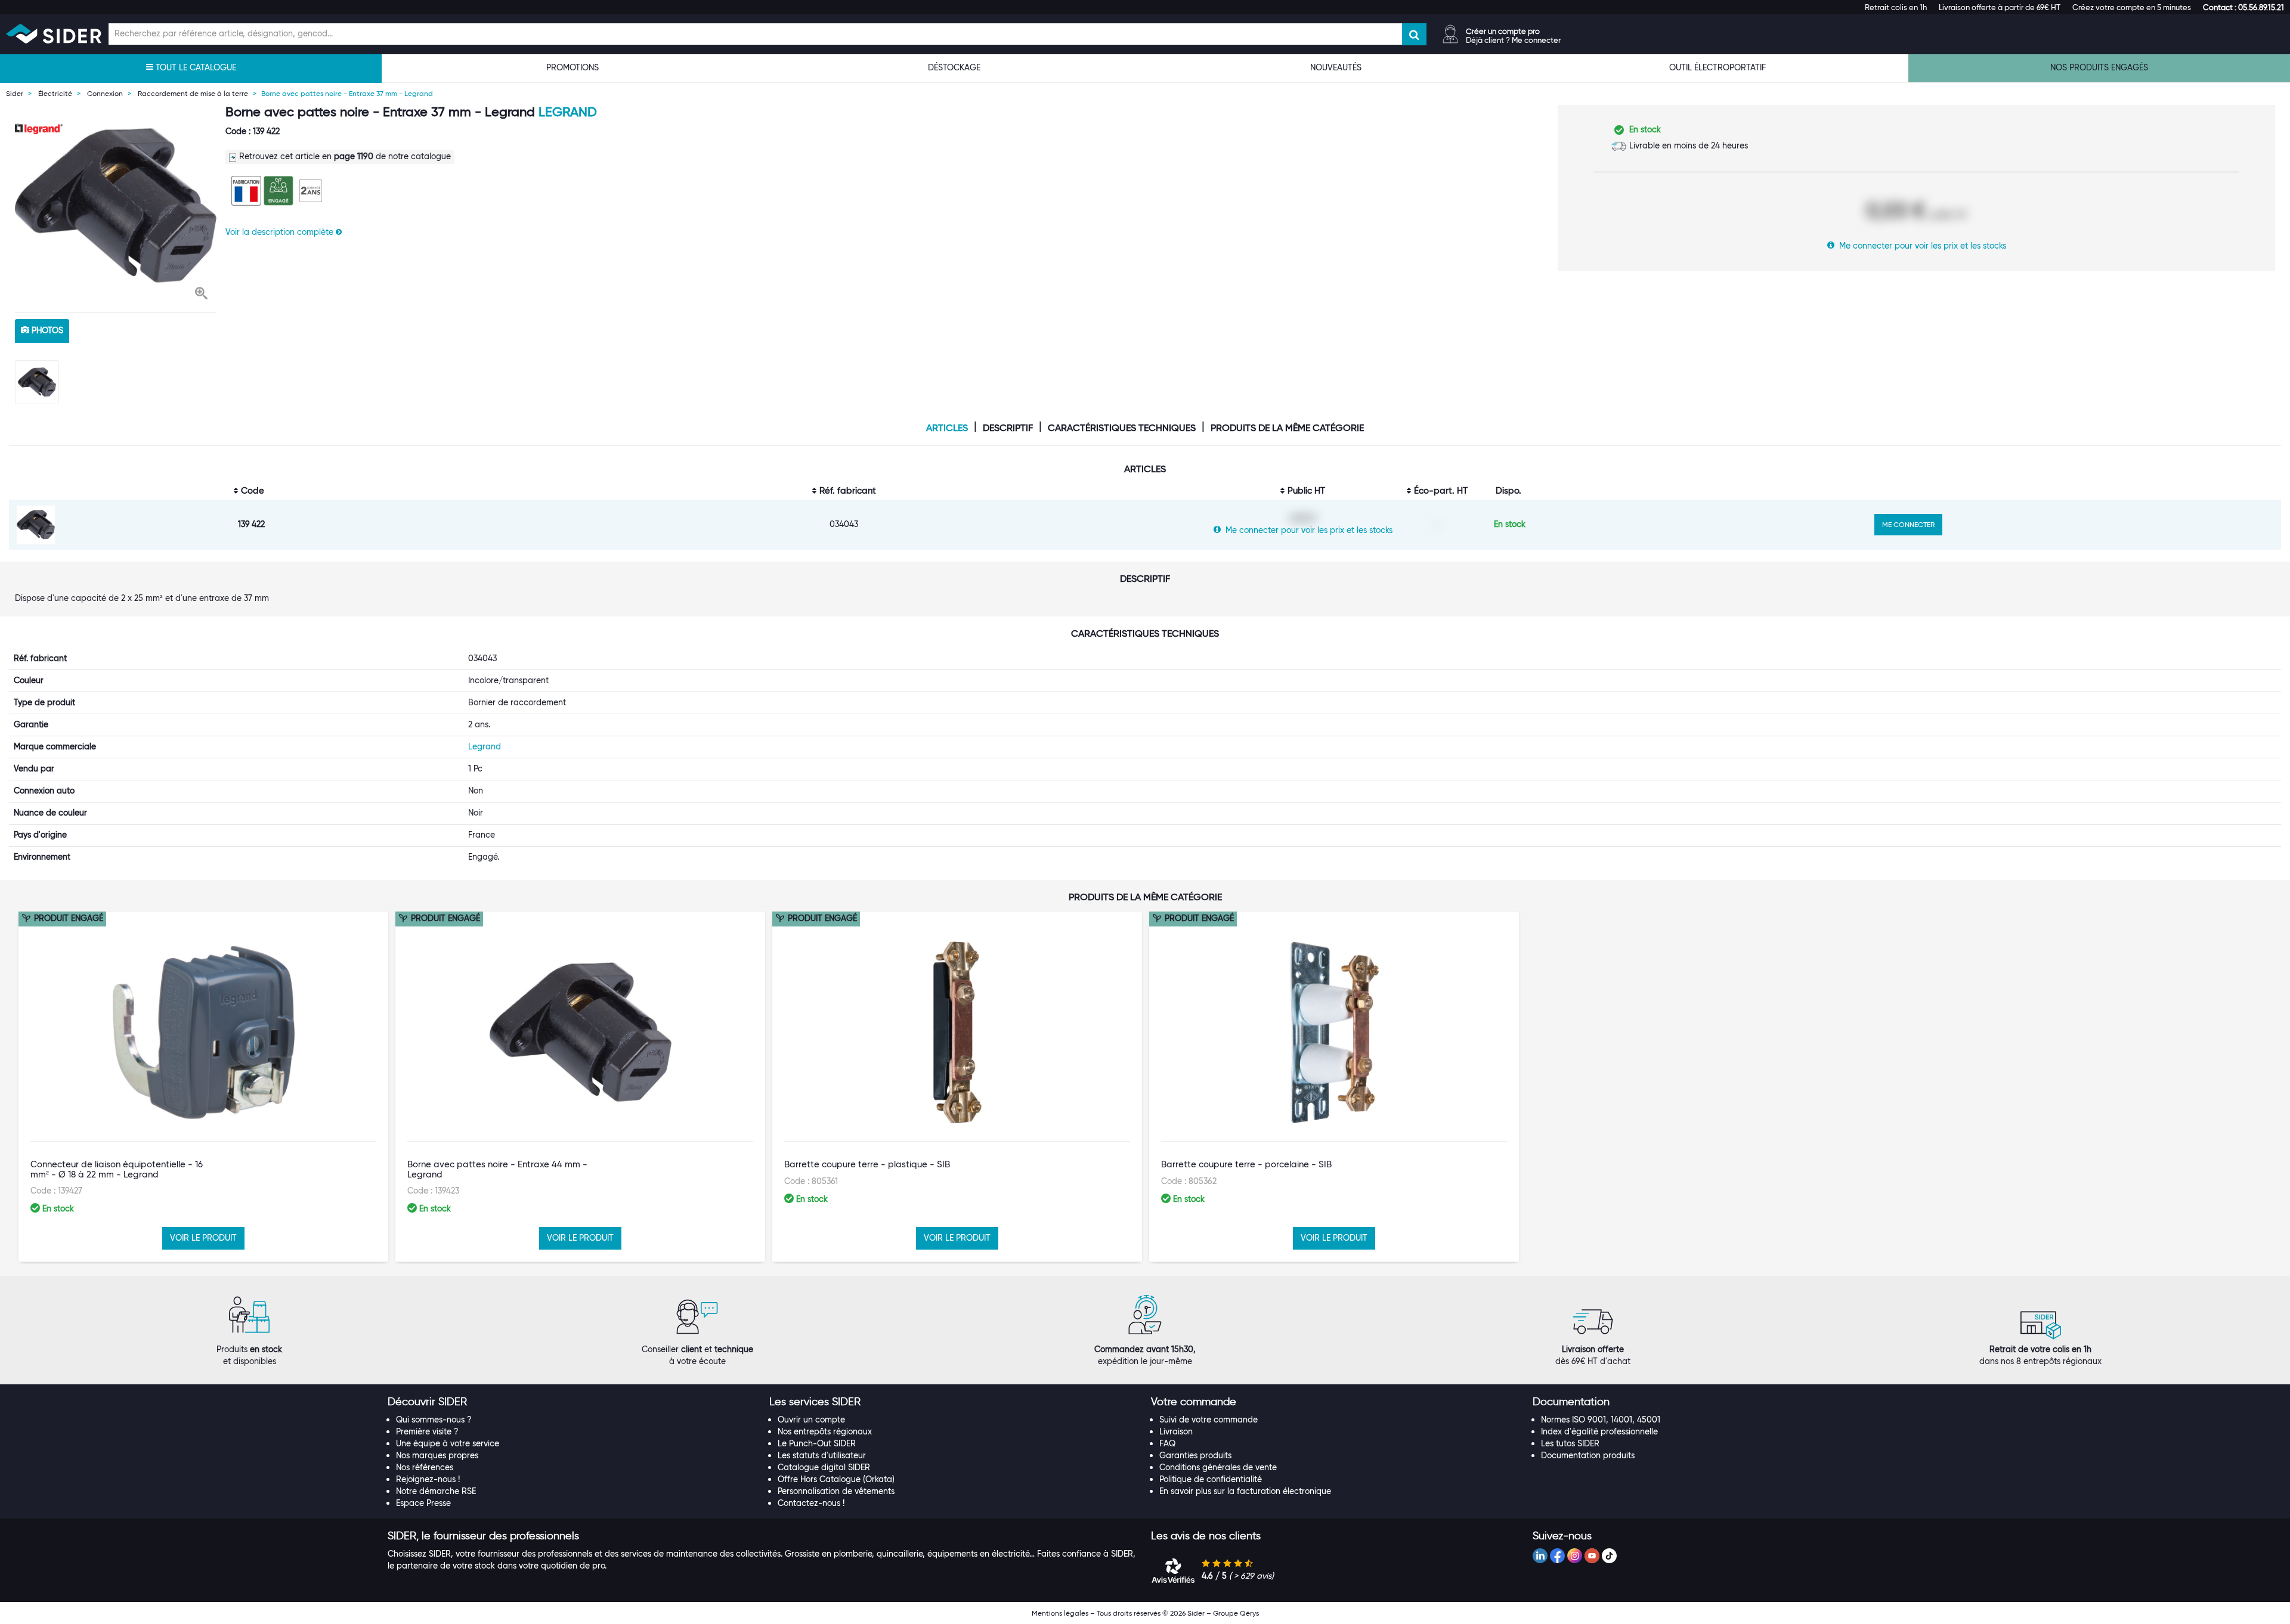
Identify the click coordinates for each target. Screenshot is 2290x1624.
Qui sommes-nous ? (434, 1420)
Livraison (1176, 1431)
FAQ (1167, 1443)
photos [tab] (46, 330)
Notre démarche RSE (436, 1491)
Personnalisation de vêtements (836, 1491)
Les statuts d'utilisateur (822, 1455)
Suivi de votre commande (1209, 1420)
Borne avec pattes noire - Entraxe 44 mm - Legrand (497, 1169)
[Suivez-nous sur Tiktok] (1609, 1556)
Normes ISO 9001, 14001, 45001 (1601, 1420)
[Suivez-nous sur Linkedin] (1540, 1556)
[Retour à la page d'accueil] (54, 34)
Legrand (568, 112)
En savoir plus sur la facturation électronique (1245, 1491)
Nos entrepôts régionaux (825, 1431)
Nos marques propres (437, 1455)
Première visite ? (427, 1431)
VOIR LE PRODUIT (203, 1238)
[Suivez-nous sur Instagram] (1575, 1556)
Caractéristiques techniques (1122, 428)
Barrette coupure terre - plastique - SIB (867, 1164)
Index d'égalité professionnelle (1599, 1431)
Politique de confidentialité (1211, 1479)
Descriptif (1008, 428)
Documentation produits (1588, 1455)
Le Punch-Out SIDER (817, 1443)
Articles (947, 428)
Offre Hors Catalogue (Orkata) (836, 1479)
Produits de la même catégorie (1287, 428)
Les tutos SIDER (1570, 1443)
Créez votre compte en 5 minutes (2132, 7)
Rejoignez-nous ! (428, 1479)
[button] (2243, 7)
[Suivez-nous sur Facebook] (1557, 1556)
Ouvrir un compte (811, 1420)
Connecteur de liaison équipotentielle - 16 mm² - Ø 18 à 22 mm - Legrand (117, 1169)
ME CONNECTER (1908, 524)
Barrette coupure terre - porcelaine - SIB (1246, 1164)
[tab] (572, 1402)
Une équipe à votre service (448, 1443)
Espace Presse (423, 1503)
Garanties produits (1195, 1455)
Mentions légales (1060, 1613)
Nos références (425, 1467)
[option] (116, 206)
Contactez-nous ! (811, 1503)
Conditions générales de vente (1218, 1467)
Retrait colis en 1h (1896, 7)
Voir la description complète (281, 232)
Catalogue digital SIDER (824, 1467)
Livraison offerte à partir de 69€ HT (2000, 7)
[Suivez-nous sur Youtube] (1592, 1556)
